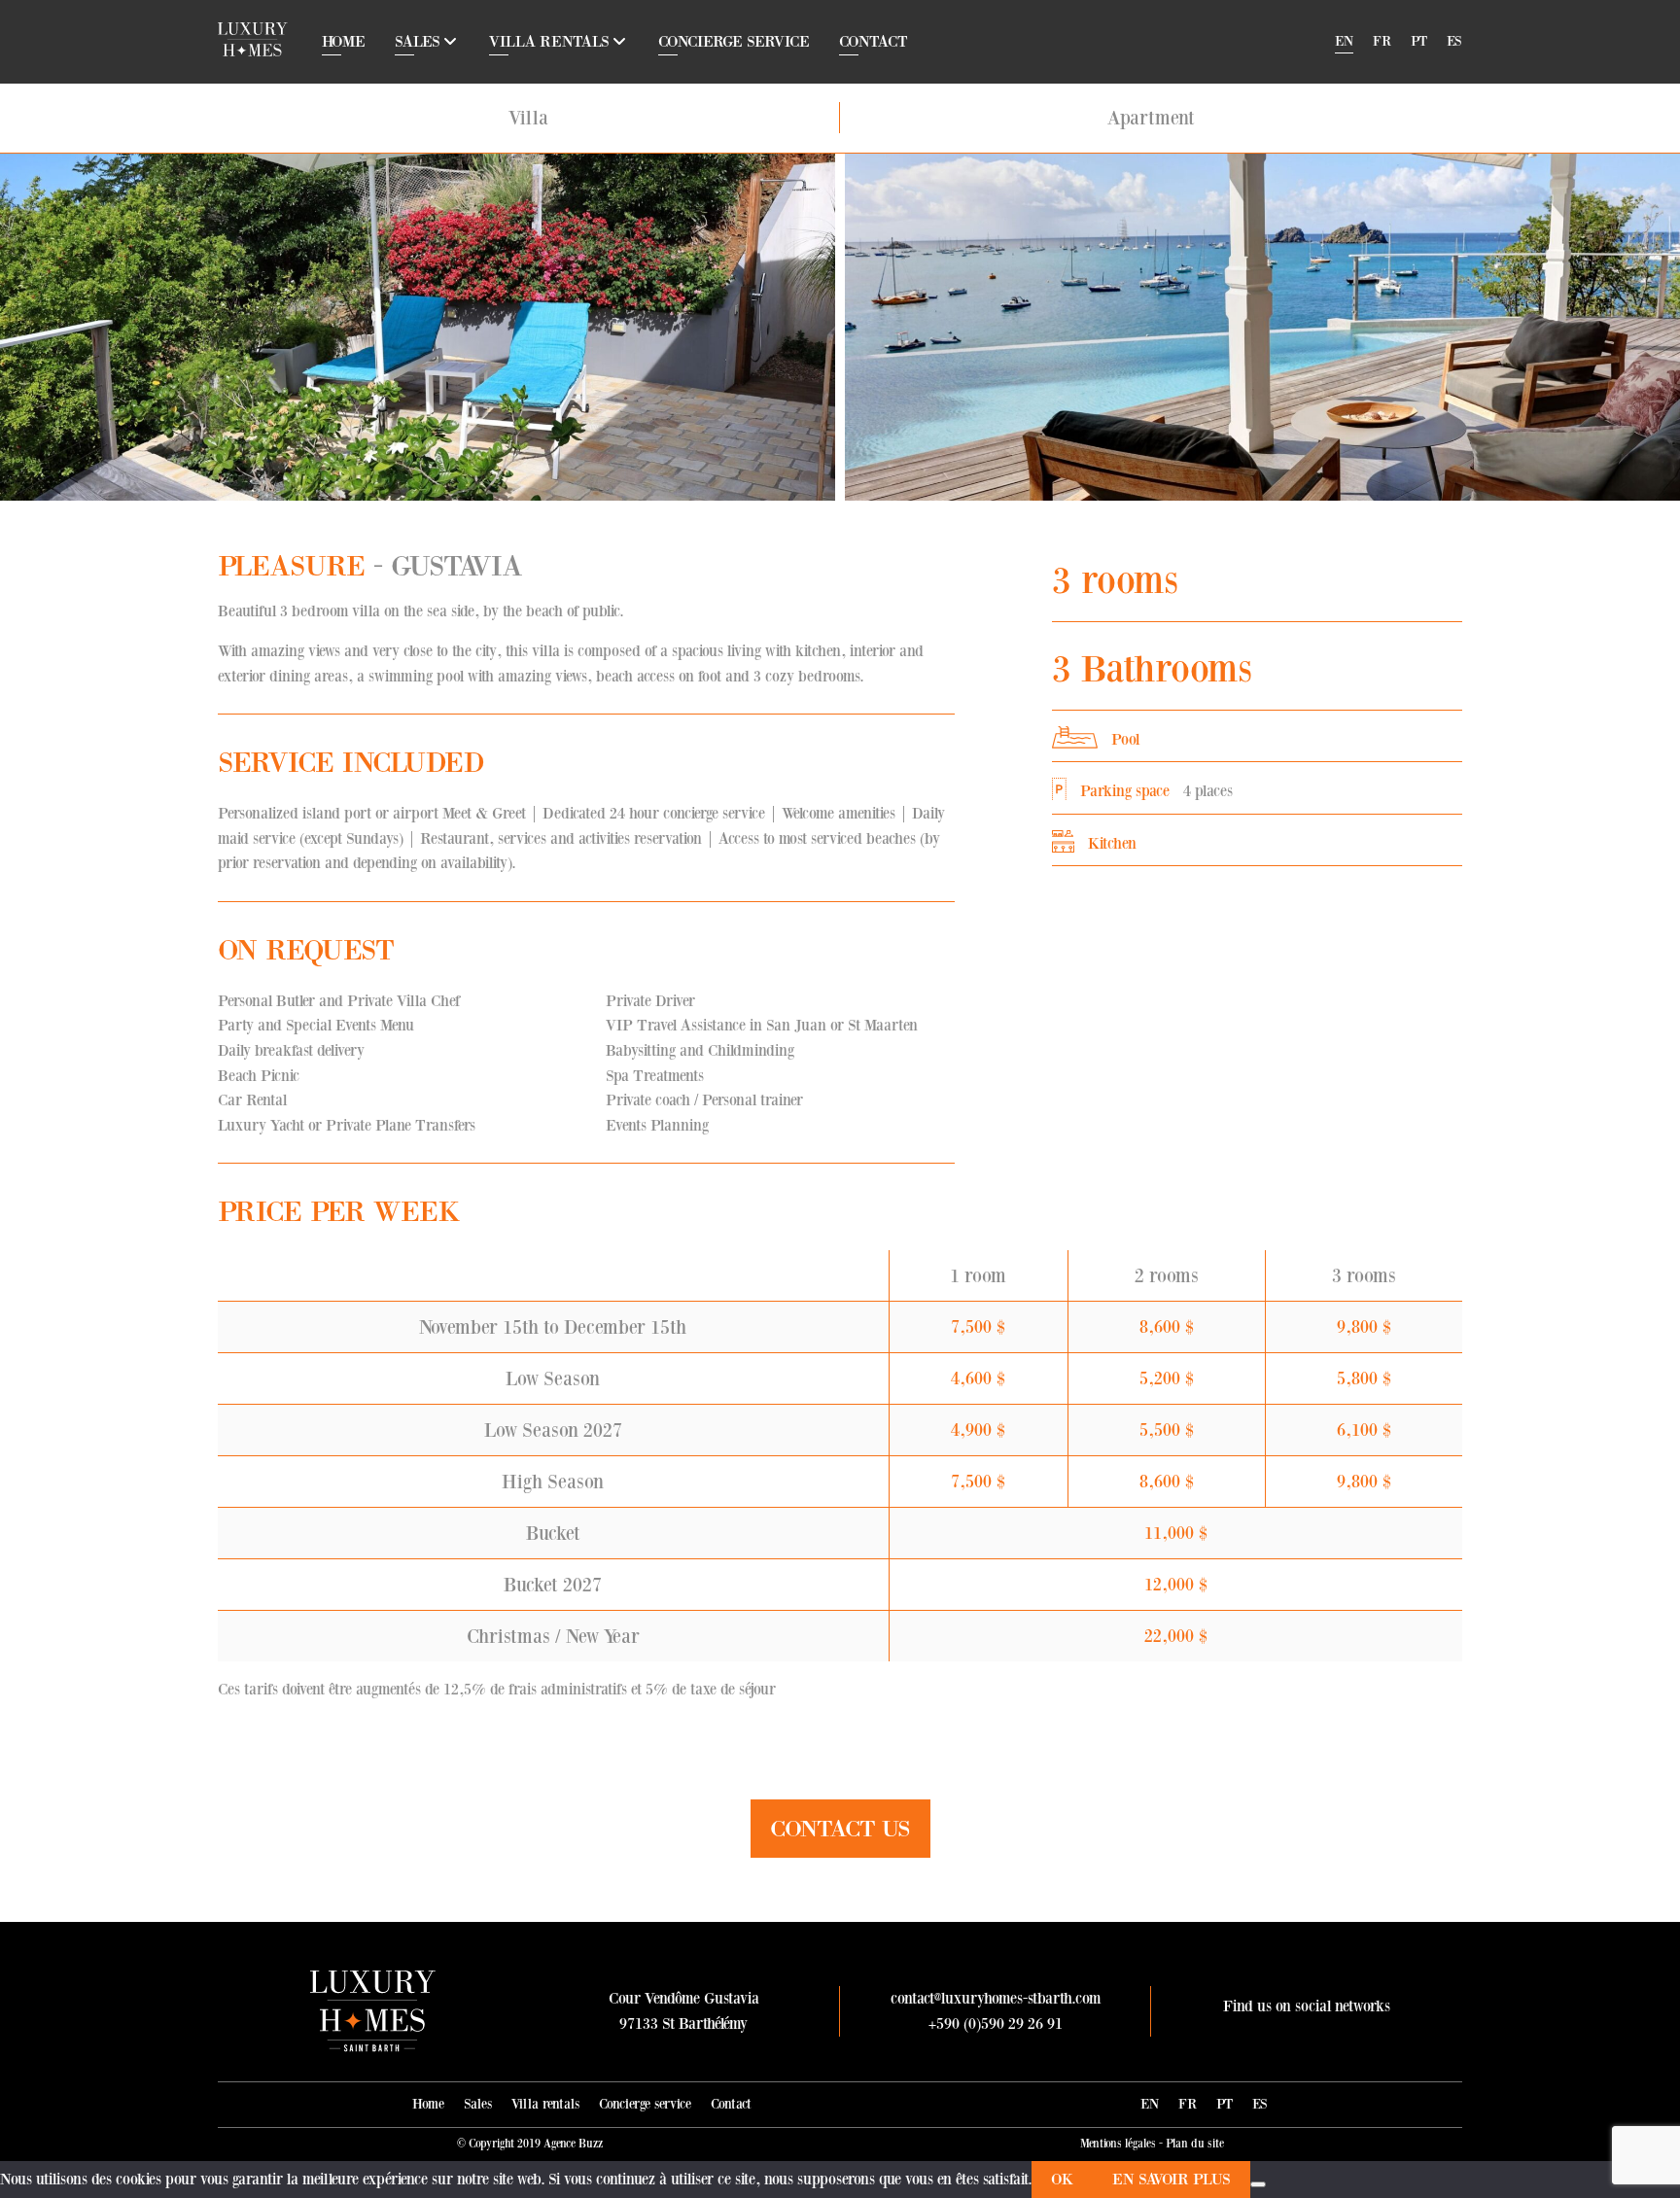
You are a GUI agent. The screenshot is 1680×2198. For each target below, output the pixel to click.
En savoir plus (1172, 2179)
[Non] (1258, 2184)
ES (1454, 41)
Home (344, 41)
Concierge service (734, 41)
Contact (874, 41)
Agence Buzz (573, 2144)
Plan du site (1195, 2144)
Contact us (840, 1829)
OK (1062, 2179)
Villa (528, 118)
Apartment (1151, 118)
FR (1382, 41)
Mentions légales (1118, 2144)
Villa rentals (549, 41)
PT (1419, 41)
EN (1344, 41)
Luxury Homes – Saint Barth (253, 39)
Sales (418, 41)
